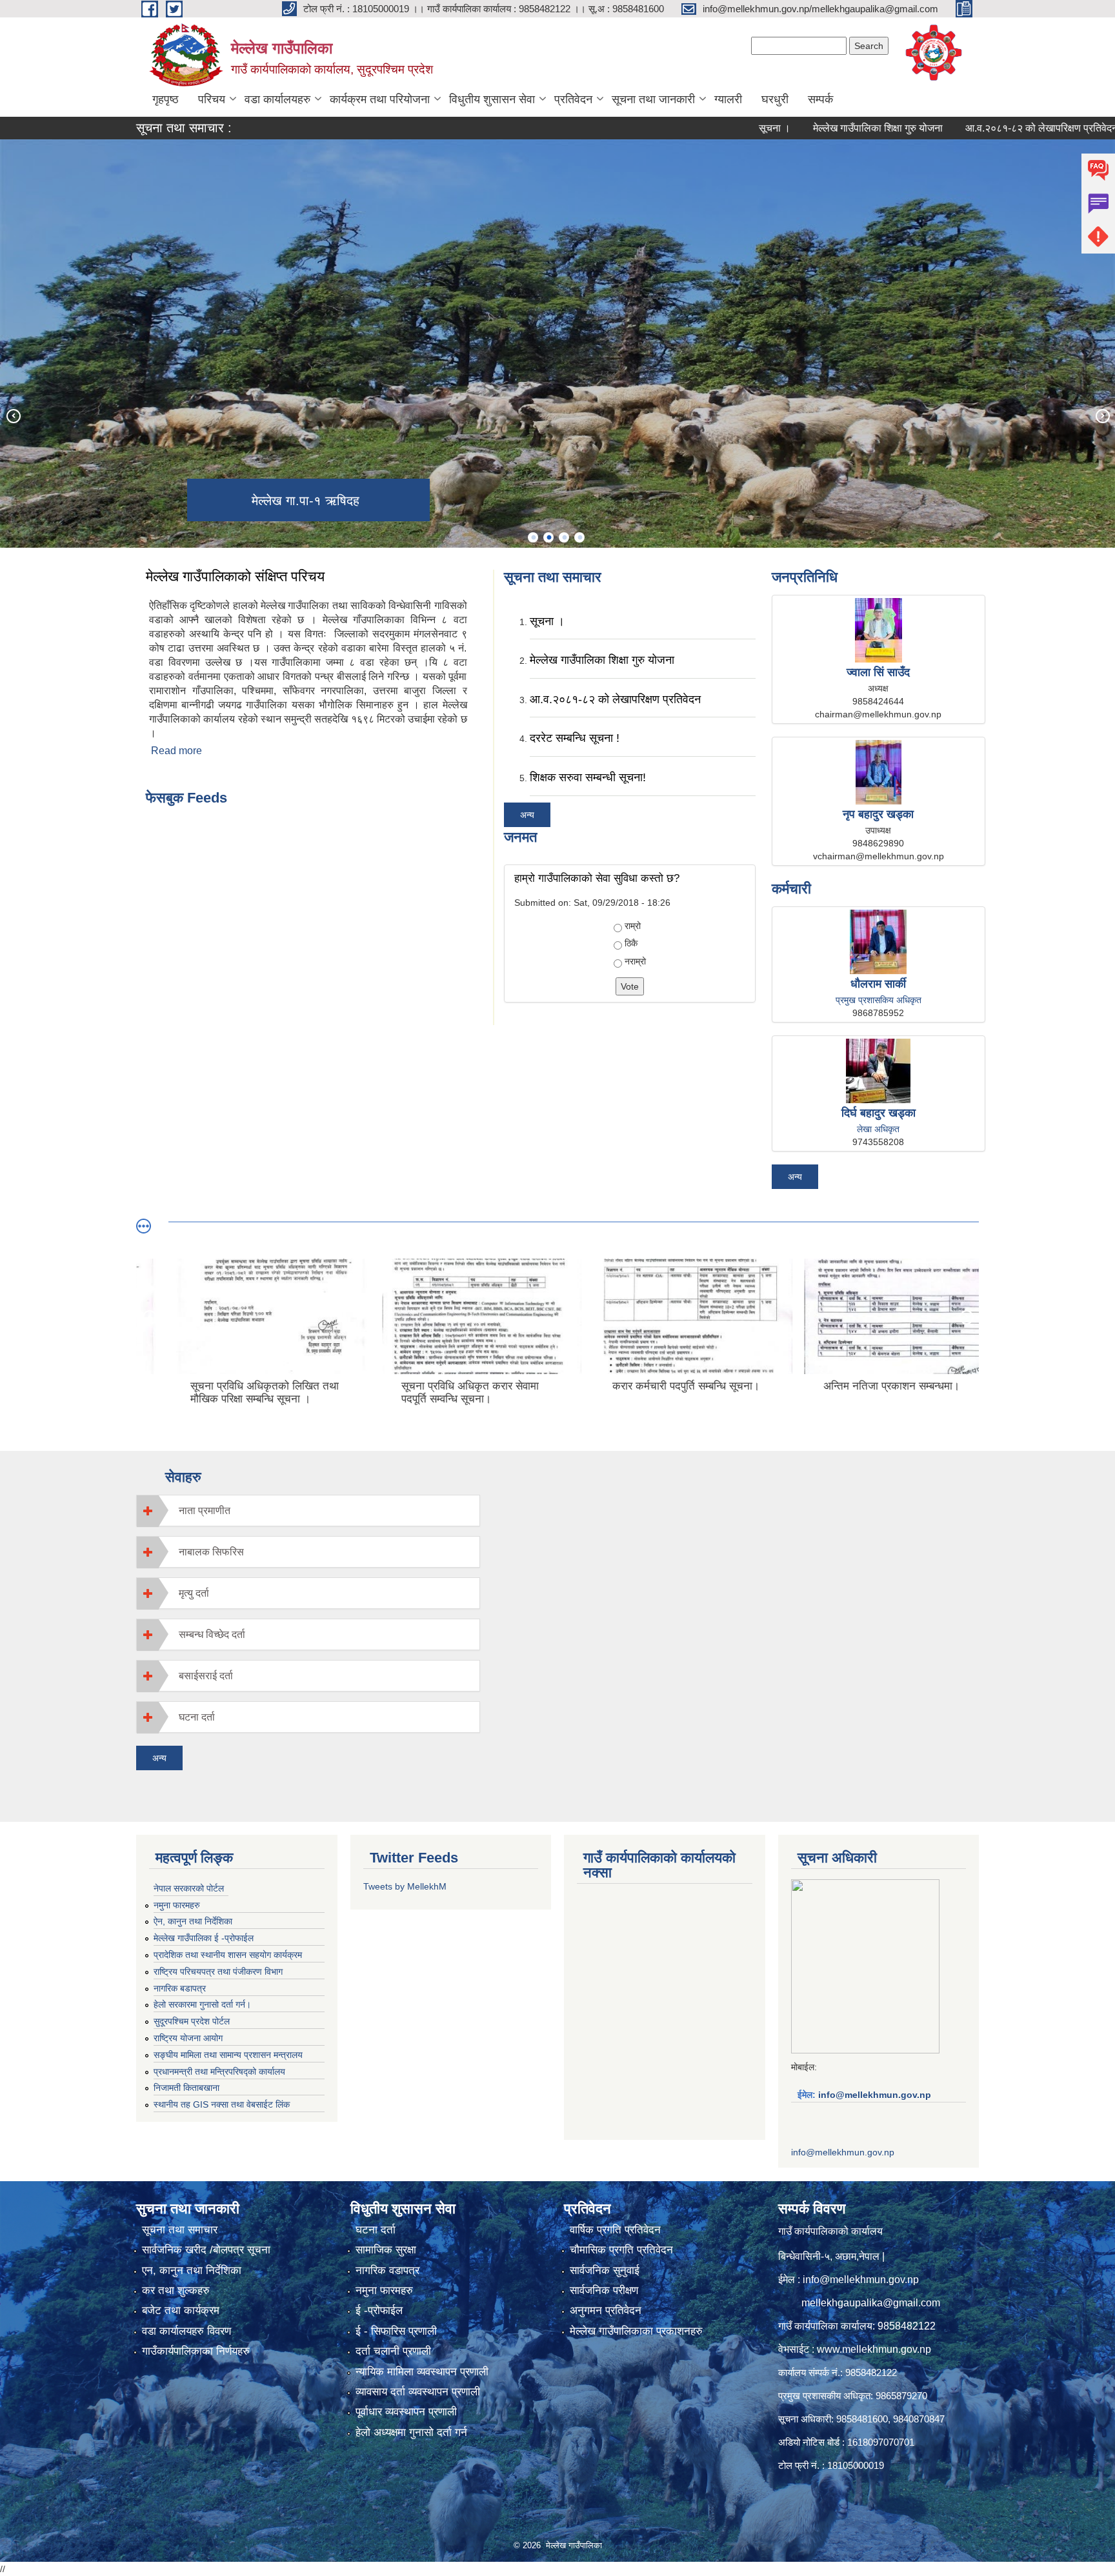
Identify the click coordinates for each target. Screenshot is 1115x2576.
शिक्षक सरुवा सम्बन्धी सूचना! (588, 777)
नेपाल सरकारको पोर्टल (189, 1888)
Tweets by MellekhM (405, 1886)
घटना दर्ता (376, 2230)
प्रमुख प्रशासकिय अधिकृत (879, 1000)
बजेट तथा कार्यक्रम (181, 2311)
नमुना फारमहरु (177, 1905)
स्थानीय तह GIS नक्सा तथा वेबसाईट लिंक (222, 2104)
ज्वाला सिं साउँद (878, 672)
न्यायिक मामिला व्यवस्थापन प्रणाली (422, 2372)
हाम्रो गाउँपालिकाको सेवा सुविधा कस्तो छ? (597, 878)
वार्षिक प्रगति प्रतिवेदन (615, 2230)
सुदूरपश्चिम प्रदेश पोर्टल (192, 2021)
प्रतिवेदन (573, 99)
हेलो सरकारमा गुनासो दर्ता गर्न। (202, 2004)
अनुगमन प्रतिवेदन (606, 2311)
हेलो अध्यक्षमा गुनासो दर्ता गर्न (411, 2432)
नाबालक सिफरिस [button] (211, 1552)
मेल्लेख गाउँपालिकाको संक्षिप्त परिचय (235, 576)
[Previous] (13, 415)
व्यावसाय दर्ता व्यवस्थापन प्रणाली (418, 2392)
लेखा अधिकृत (878, 1129)
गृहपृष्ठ (166, 99)
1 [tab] (533, 537)
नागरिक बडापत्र (180, 1988)
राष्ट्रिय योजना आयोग (188, 2038)
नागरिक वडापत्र (387, 2271)
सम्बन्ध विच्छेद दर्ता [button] (212, 1634)
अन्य (527, 815)
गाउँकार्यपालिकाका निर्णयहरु (196, 2351)
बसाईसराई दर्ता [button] (206, 1676)
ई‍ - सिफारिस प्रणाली (396, 2331)
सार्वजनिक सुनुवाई (605, 2271)
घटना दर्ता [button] (197, 1717)
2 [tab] (548, 537)
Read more (176, 751)
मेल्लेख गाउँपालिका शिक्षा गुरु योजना (813, 128)
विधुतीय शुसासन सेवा (492, 99)
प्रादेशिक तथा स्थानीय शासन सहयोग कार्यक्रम (228, 1955)
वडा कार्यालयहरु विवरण (186, 2331)
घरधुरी (775, 99)
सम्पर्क (820, 99)
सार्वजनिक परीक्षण (604, 2291)
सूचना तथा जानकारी (653, 99)
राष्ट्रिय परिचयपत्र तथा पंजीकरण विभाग (218, 1972)
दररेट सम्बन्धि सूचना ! (575, 738)
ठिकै (631, 943)
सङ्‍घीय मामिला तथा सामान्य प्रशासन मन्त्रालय (228, 2055)
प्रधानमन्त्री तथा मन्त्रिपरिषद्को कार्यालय (219, 2072)
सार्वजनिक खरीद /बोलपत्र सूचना (206, 2250)
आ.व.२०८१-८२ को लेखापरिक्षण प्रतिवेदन (977, 128)
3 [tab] (564, 537)
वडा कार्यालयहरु (277, 99)
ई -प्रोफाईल (379, 2311)
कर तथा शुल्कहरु (176, 2291)
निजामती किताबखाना (186, 2088)
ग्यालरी (728, 99)
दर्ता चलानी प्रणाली (393, 2351)
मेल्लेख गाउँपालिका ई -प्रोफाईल (204, 1938)
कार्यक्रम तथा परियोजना (380, 99)
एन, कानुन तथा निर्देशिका (192, 2271)
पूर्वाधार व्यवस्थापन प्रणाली (406, 2412)
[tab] (308, 1511)
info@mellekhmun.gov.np (875, 2095)
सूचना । (710, 128)
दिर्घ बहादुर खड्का (879, 1113)
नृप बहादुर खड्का (878, 814)
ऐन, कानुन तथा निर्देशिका (193, 1921)
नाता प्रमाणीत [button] (205, 1511)
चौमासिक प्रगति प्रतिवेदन (621, 2250)
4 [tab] (579, 537)
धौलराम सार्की (878, 984)
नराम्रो (635, 961)
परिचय (212, 99)
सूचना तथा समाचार (180, 2230)
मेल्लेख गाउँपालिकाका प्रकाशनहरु (636, 2331)
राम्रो (633, 926)
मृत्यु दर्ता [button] (194, 1593)
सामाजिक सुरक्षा (386, 2250)
